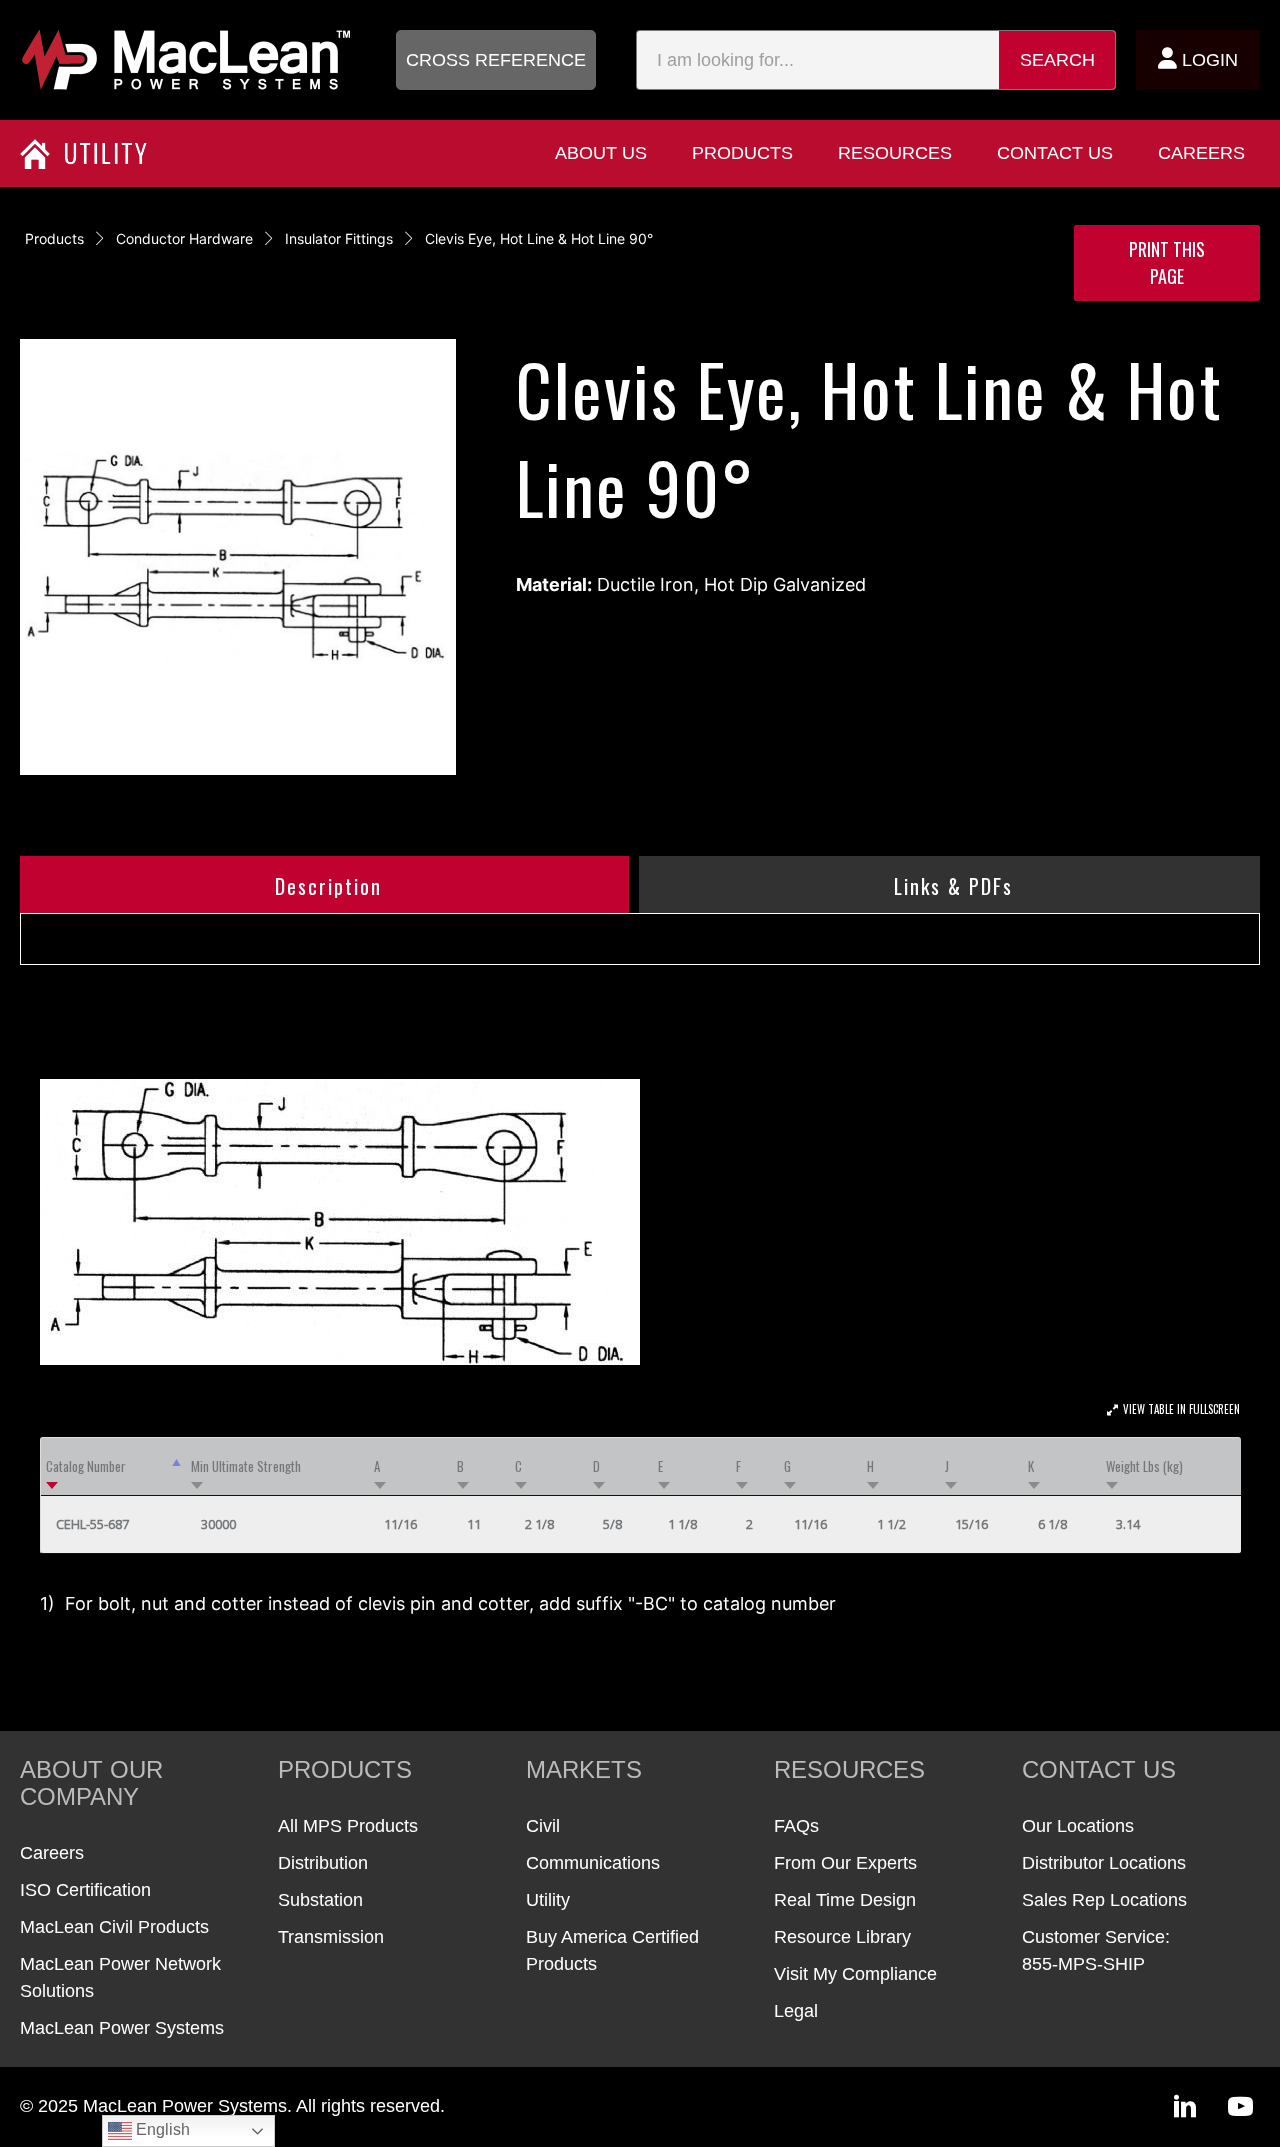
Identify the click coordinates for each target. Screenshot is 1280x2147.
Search (1057, 60)
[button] (496, 60)
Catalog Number (86, 1466)
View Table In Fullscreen (1181, 1409)
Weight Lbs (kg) (1144, 1466)
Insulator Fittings (339, 238)
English (161, 2129)
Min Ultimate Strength (246, 1466)
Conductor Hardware (184, 238)
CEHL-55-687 (92, 1524)
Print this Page (1167, 262)
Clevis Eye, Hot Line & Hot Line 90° (539, 238)
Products (54, 238)
